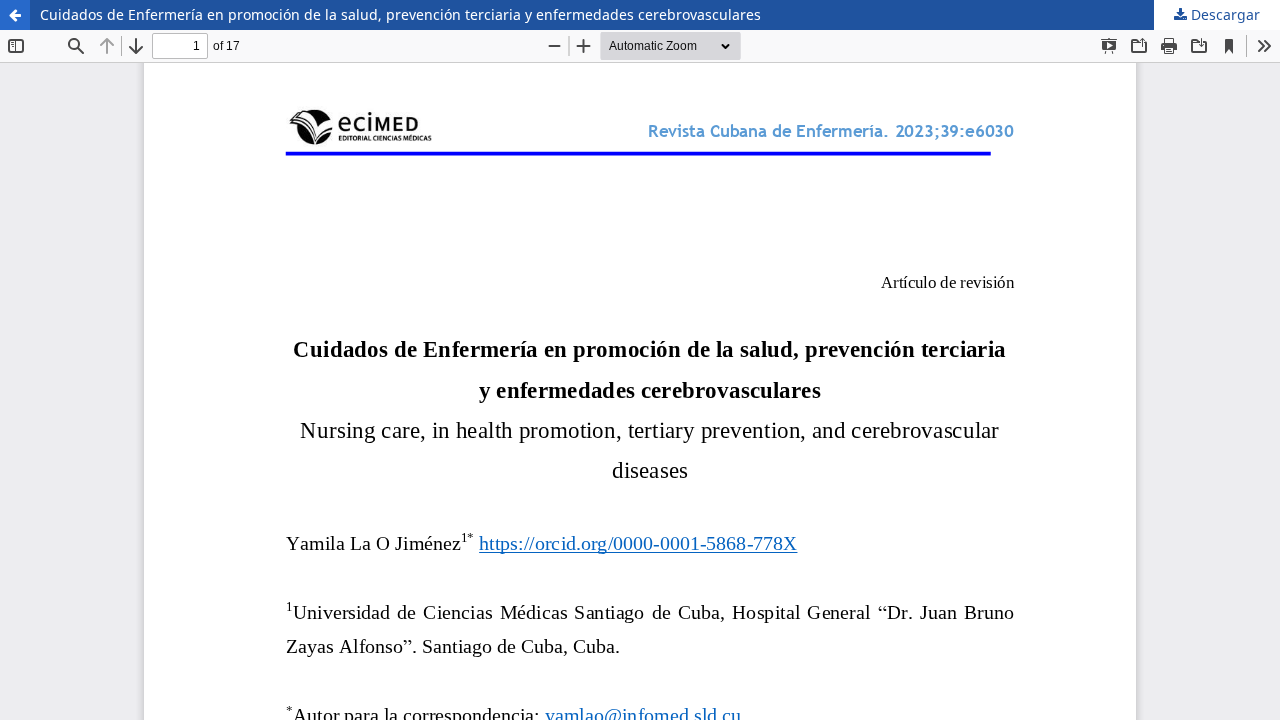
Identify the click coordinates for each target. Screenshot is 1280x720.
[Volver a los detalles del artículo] (15, 15)
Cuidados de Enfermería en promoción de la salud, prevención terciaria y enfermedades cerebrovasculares (400, 14)
